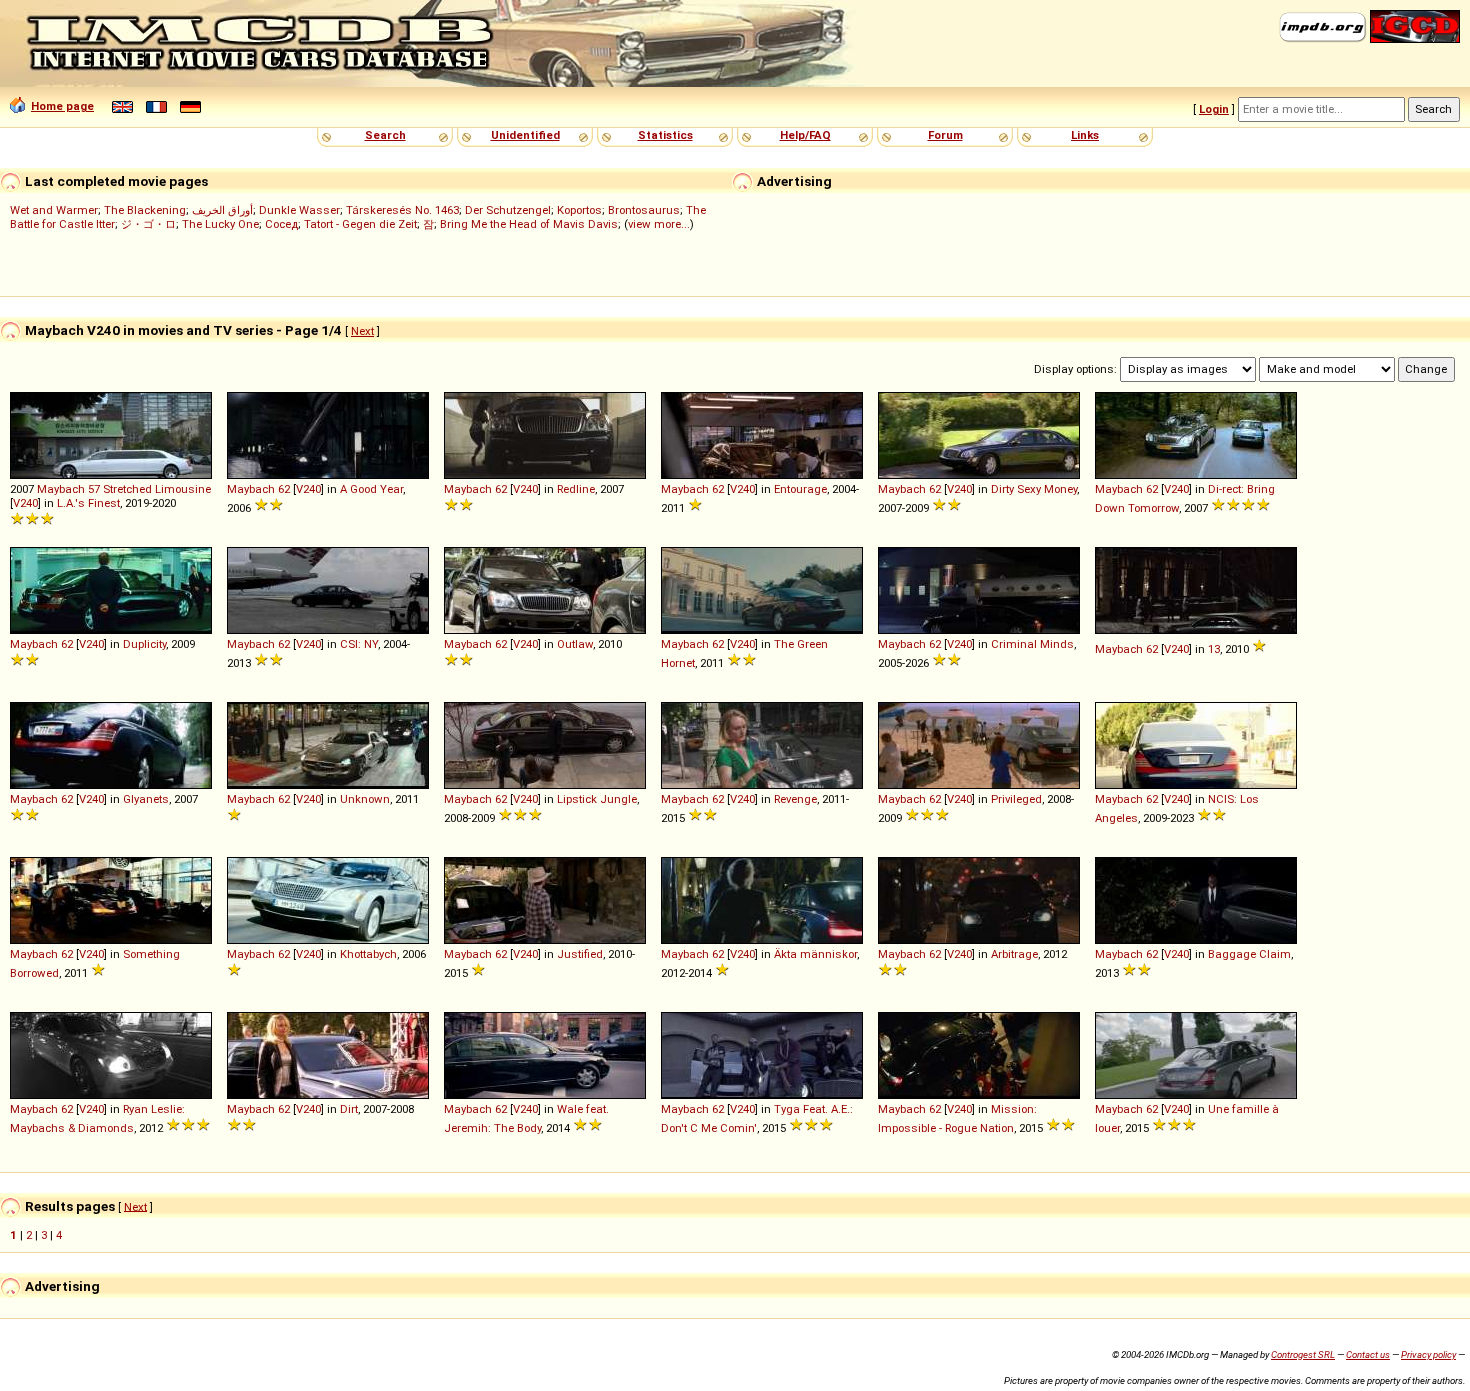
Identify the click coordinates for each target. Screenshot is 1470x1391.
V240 (25, 503)
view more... (659, 224)
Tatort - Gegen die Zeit (360, 224)
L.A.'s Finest (88, 503)
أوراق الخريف (222, 210)
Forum (945, 135)
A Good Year (371, 489)
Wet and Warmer (54, 210)
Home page (62, 106)
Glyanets (146, 799)
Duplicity (144, 644)
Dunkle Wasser (299, 210)
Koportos (579, 210)
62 (284, 489)
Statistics (665, 135)
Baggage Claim (1249, 954)
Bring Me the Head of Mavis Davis (529, 224)
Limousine (183, 489)
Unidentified (525, 135)
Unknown (365, 799)
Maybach (61, 489)
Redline (576, 489)
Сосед (281, 224)
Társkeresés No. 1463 (402, 210)
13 (1214, 649)
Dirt (349, 1109)
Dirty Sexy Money (1034, 489)
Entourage (800, 489)
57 (94, 489)
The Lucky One (220, 224)
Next (362, 331)
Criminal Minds (1032, 644)
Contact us (1368, 1354)
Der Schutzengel (508, 210)
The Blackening (145, 210)
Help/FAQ (805, 135)
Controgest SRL (1303, 1354)
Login (1214, 109)
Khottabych (368, 954)
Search (385, 135)
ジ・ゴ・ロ (148, 224)
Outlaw (575, 644)
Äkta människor (815, 954)
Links (1085, 135)
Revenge (795, 799)
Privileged (1016, 799)
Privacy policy (1428, 1354)
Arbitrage (1014, 954)
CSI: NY (359, 644)
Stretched (127, 489)
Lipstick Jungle (597, 799)
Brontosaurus (644, 210)
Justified (580, 954)
